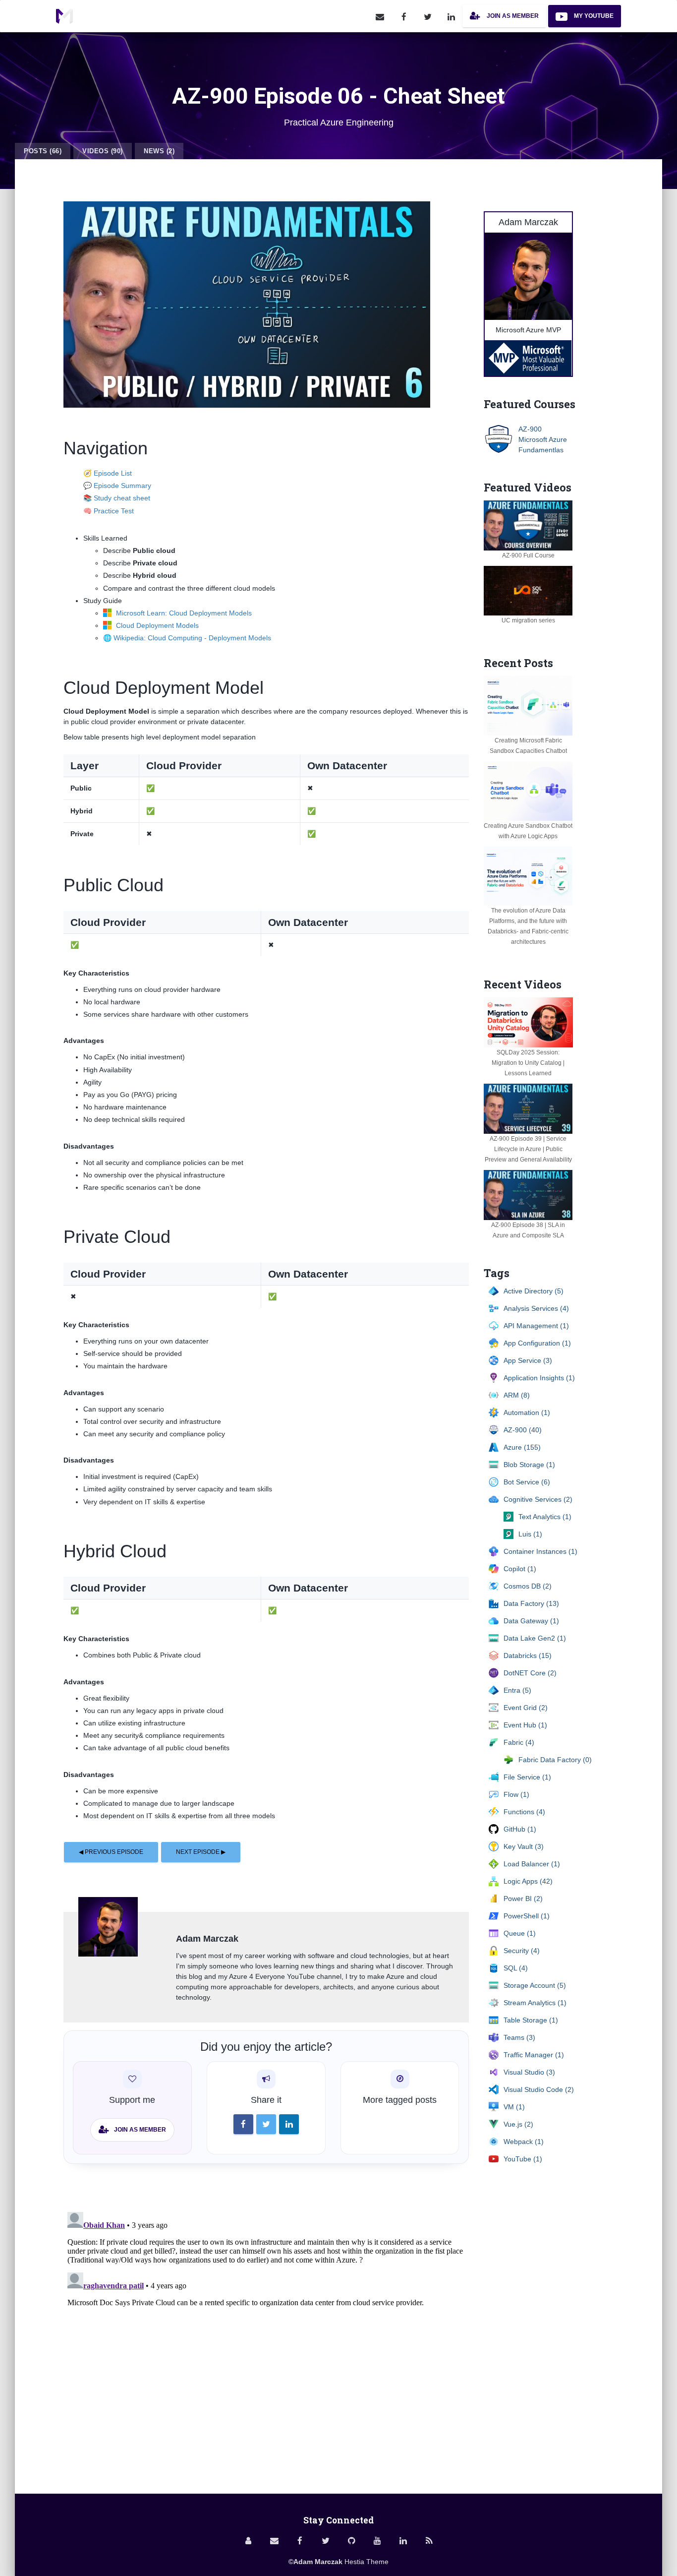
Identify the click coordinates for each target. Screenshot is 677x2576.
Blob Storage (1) (529, 1465)
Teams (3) (519, 2037)
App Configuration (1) (537, 1343)
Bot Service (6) (527, 1482)
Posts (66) (43, 151)
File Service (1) (527, 1777)
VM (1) (514, 2107)
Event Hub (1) (525, 1725)
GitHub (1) (520, 1829)
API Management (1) (536, 1326)
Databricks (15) (528, 1656)
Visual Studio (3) (529, 2072)
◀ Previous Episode (111, 1852)
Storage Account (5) (535, 1985)
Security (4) (522, 1951)
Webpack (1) (524, 2142)
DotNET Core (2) (530, 1673)
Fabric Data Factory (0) (555, 1760)
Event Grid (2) (526, 1708)
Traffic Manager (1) (534, 2055)
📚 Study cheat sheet (117, 498)
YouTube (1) (523, 2159)
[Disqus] (266, 2332)
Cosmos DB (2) (528, 1586)
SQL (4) (516, 1968)
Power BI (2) (523, 1899)
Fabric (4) (519, 1742)
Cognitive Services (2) (538, 1499)
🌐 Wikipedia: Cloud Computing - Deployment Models (187, 638)
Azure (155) (522, 1447)
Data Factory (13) (531, 1603)
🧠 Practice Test (109, 511)
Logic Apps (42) (528, 1881)
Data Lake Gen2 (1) (535, 1638)
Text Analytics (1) (545, 1517)
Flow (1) (516, 1794)
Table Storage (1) (531, 2020)
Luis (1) (530, 1534)
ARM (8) (517, 1395)
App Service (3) (528, 1360)
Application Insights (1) (539, 1378)
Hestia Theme (367, 2562)
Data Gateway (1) (531, 1621)
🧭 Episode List (108, 473)
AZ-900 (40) (523, 1430)
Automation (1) (527, 1412)
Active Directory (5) (534, 1291)
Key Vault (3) (524, 1846)
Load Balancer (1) (532, 1864)
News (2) (159, 151)
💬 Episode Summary (117, 486)
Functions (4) (524, 1812)
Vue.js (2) (518, 2124)
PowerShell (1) (527, 1916)
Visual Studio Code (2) (539, 2089)
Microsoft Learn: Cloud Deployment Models (183, 613)
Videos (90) (103, 151)
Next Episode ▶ (201, 1852)
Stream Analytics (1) (535, 2003)
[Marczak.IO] (64, 16)
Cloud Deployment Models (156, 625)
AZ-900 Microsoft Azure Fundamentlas (543, 439)
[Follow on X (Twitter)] (428, 16)
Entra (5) (517, 1690)
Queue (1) (520, 1933)
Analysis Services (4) (536, 1308)
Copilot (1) (520, 1569)
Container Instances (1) (540, 1551)
